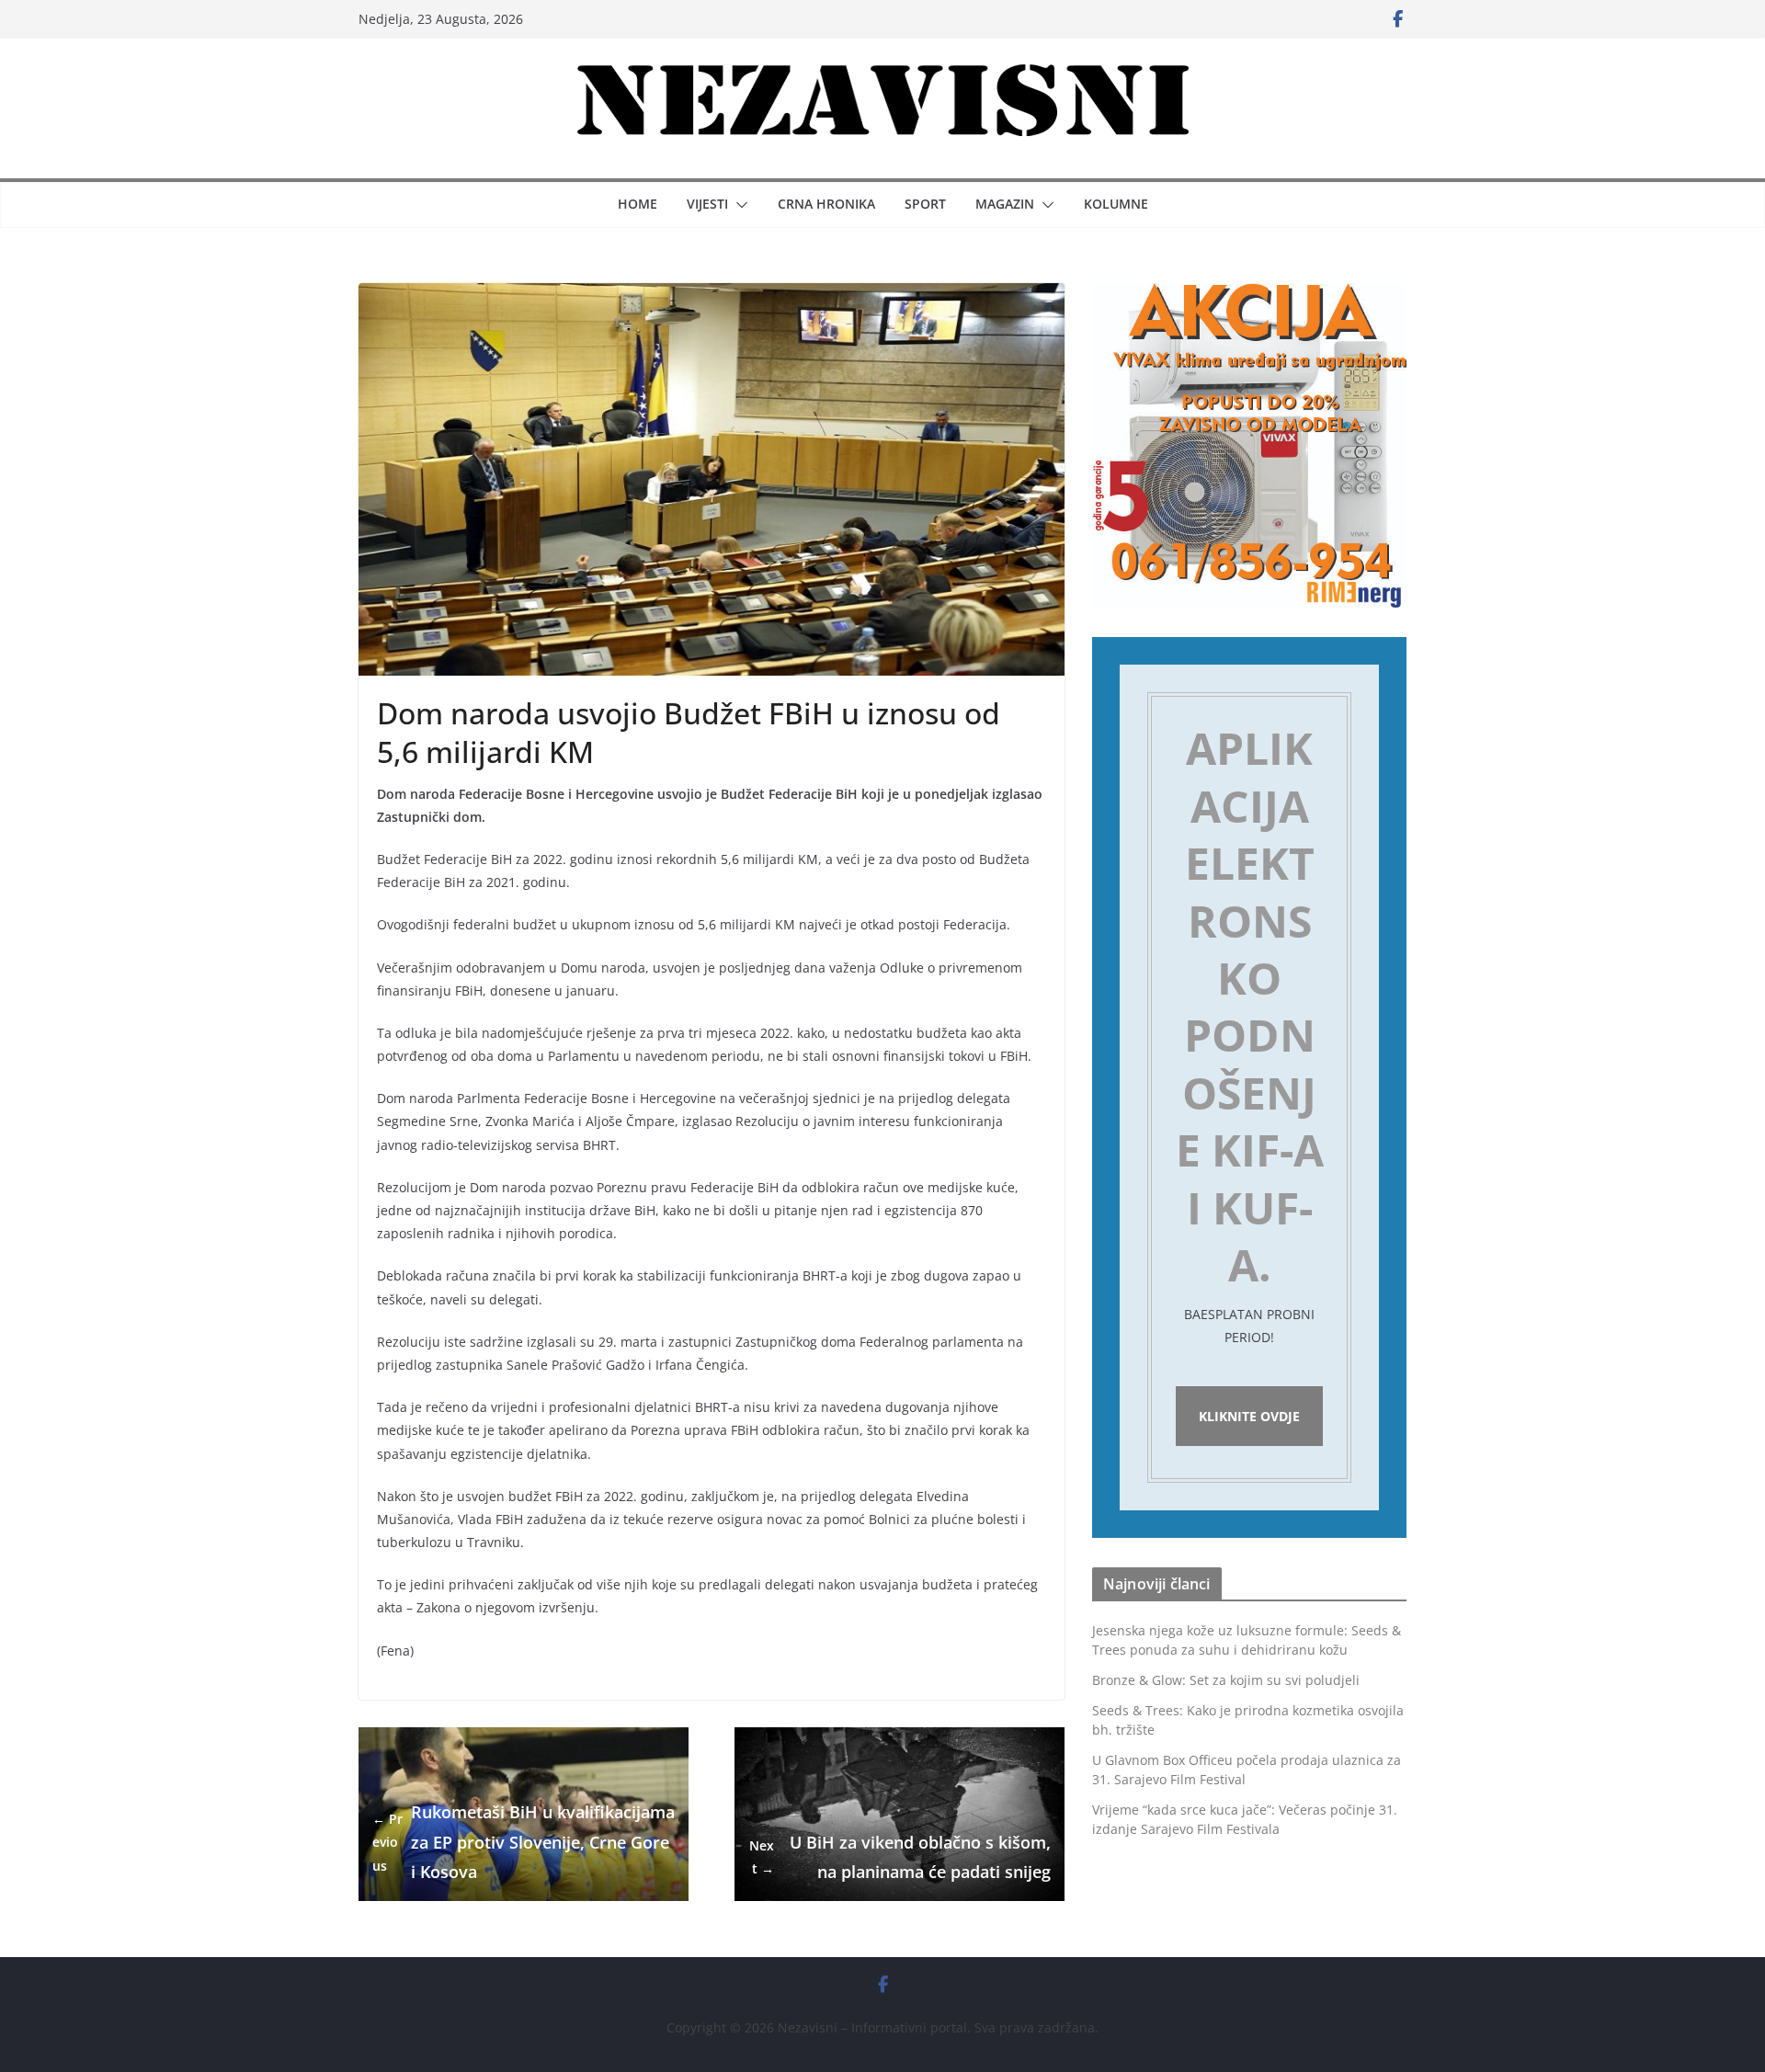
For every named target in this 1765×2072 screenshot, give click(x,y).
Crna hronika (826, 204)
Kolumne (1116, 204)
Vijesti (707, 204)
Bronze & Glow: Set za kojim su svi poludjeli (1226, 1680)
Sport (925, 204)
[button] (738, 205)
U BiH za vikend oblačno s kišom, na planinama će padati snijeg (900, 1857)
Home (638, 204)
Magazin (1005, 204)
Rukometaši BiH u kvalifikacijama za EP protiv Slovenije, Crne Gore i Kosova (524, 1842)
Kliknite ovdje (1249, 1416)
